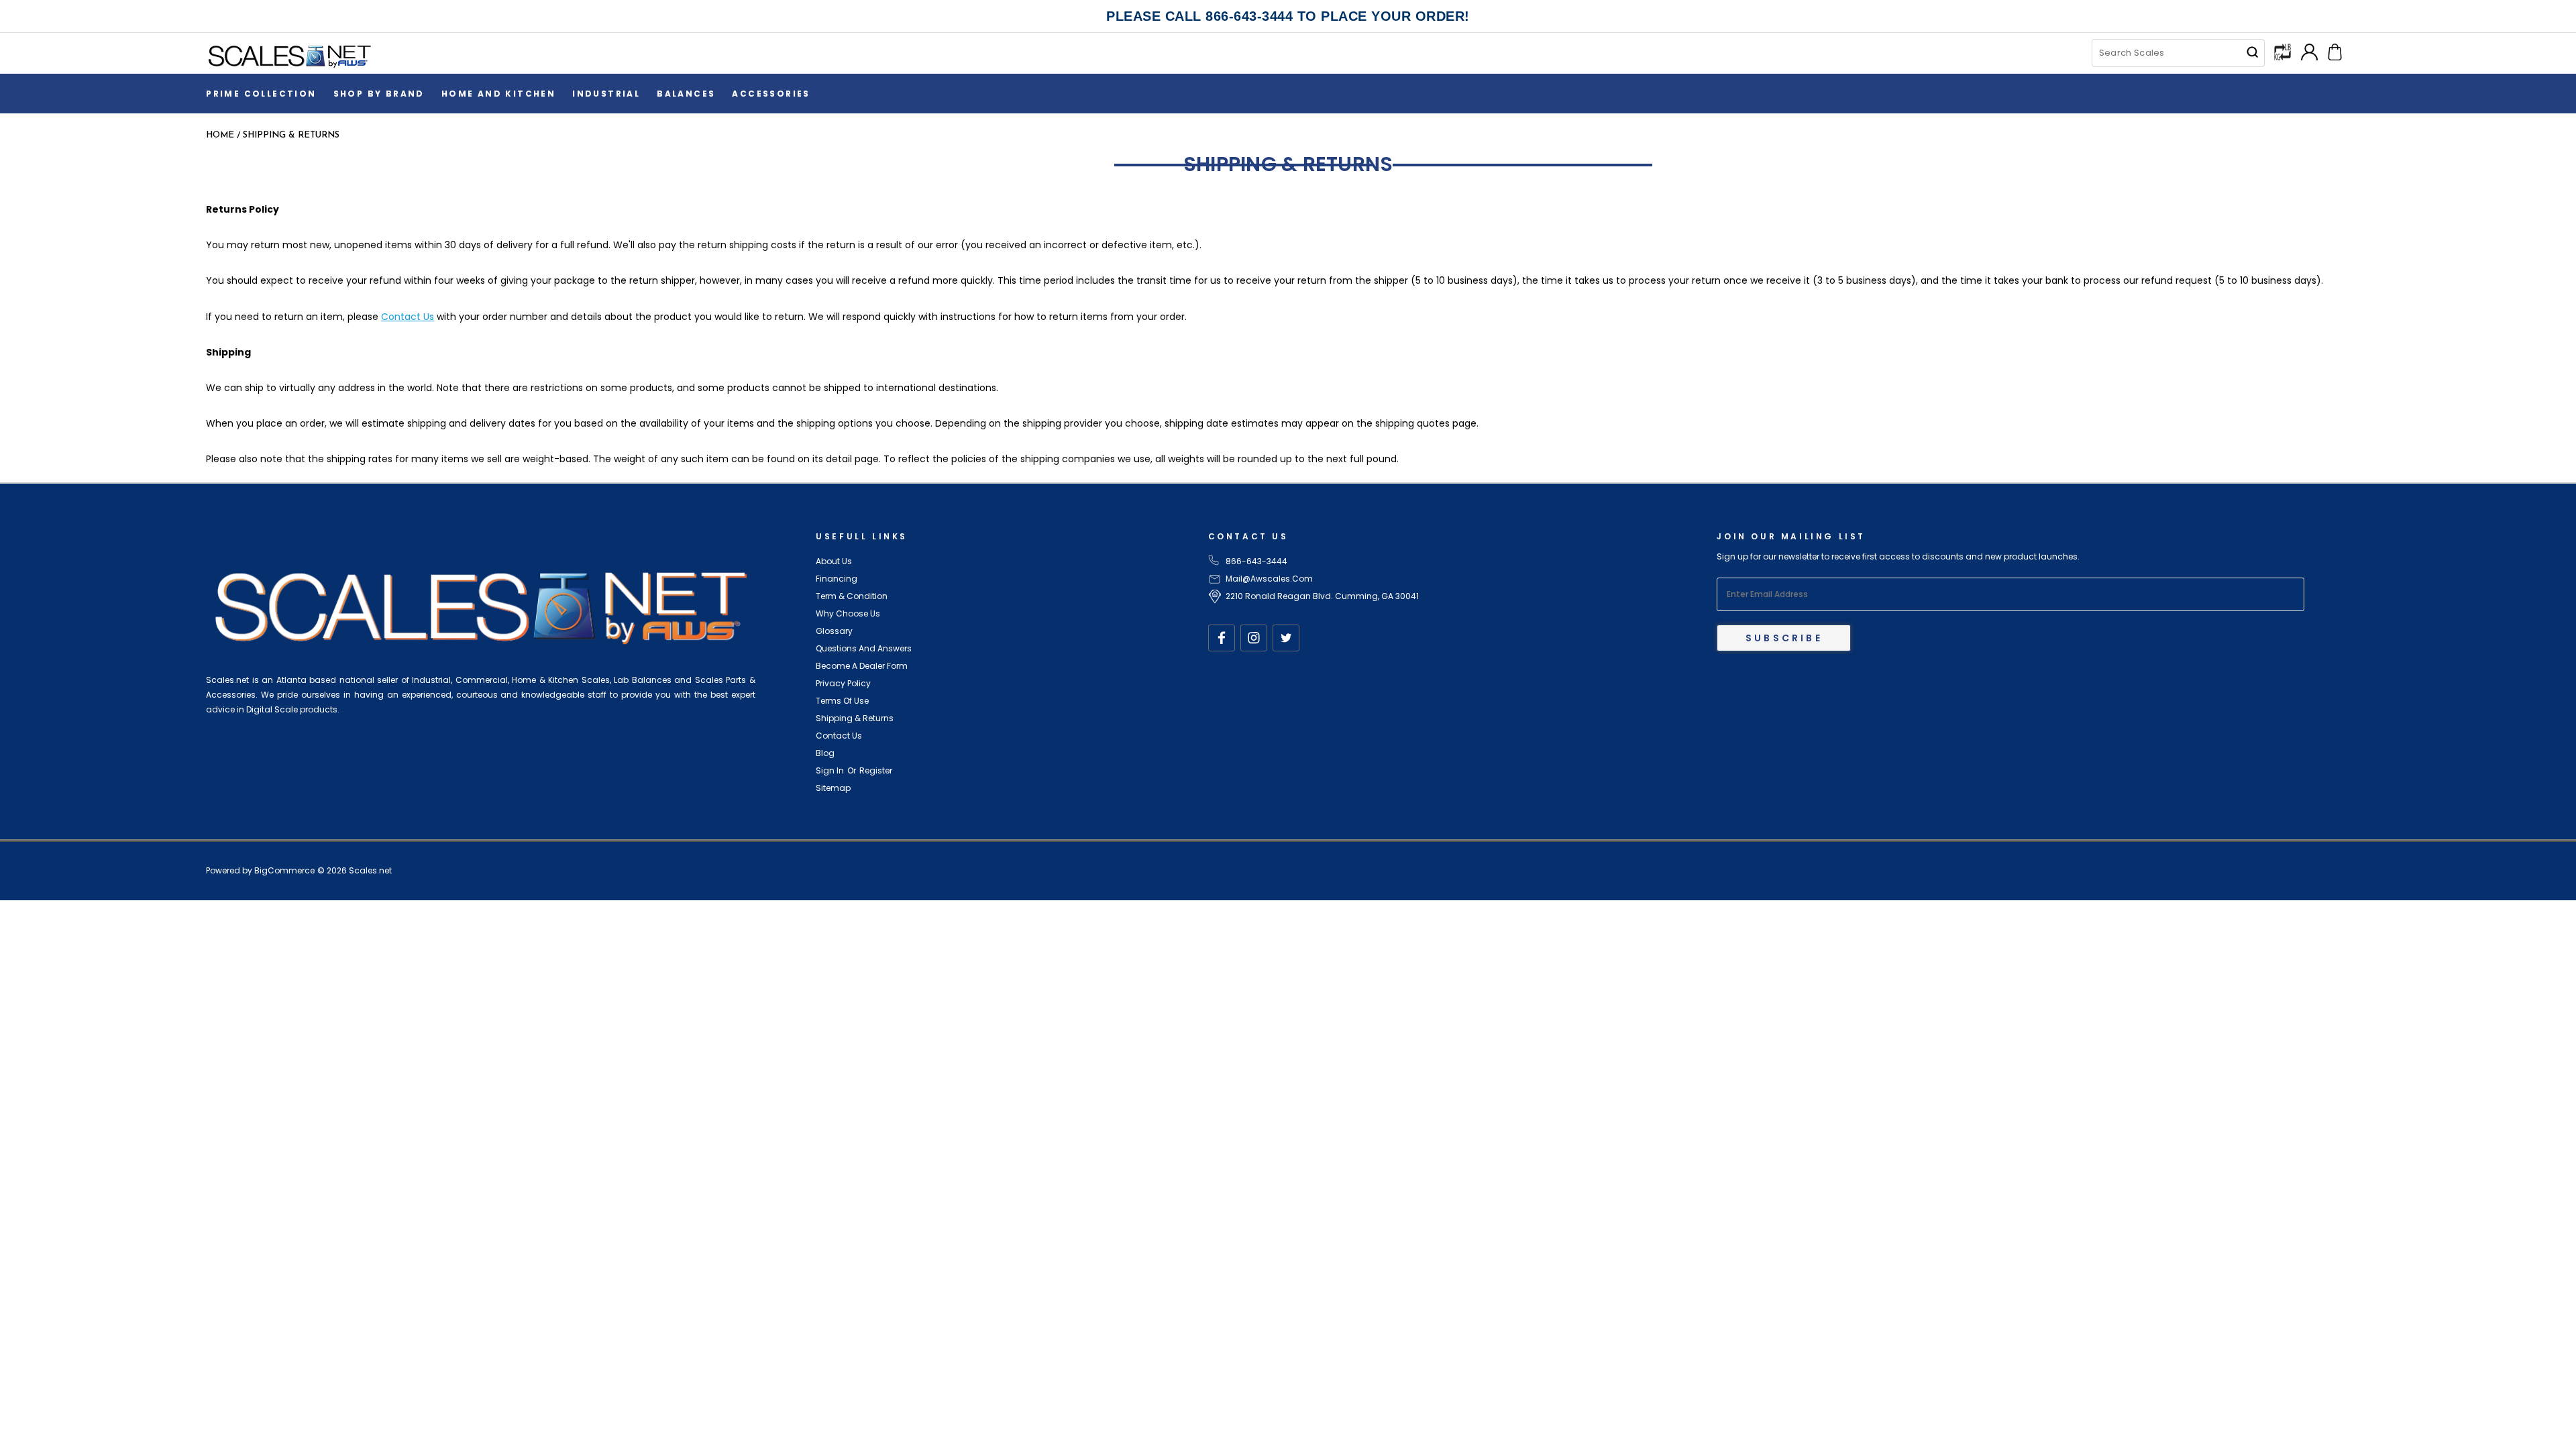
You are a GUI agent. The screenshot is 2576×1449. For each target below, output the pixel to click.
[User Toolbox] (2309, 51)
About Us (834, 561)
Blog (825, 753)
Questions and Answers (864, 648)
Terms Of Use (842, 701)
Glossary (834, 631)
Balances (686, 94)
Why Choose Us (848, 613)
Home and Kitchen (498, 94)
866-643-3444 (1256, 561)
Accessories (771, 94)
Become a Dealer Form (862, 666)
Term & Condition (852, 596)
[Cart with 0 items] (2335, 51)
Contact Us (408, 317)
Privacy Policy (843, 683)
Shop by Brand (379, 94)
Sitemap (833, 788)
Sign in (830, 770)
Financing (837, 579)
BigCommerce (284, 870)
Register (876, 770)
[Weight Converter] (2283, 51)
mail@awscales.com (1269, 579)
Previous (2554, 1407)
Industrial (606, 94)
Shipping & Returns (855, 718)
